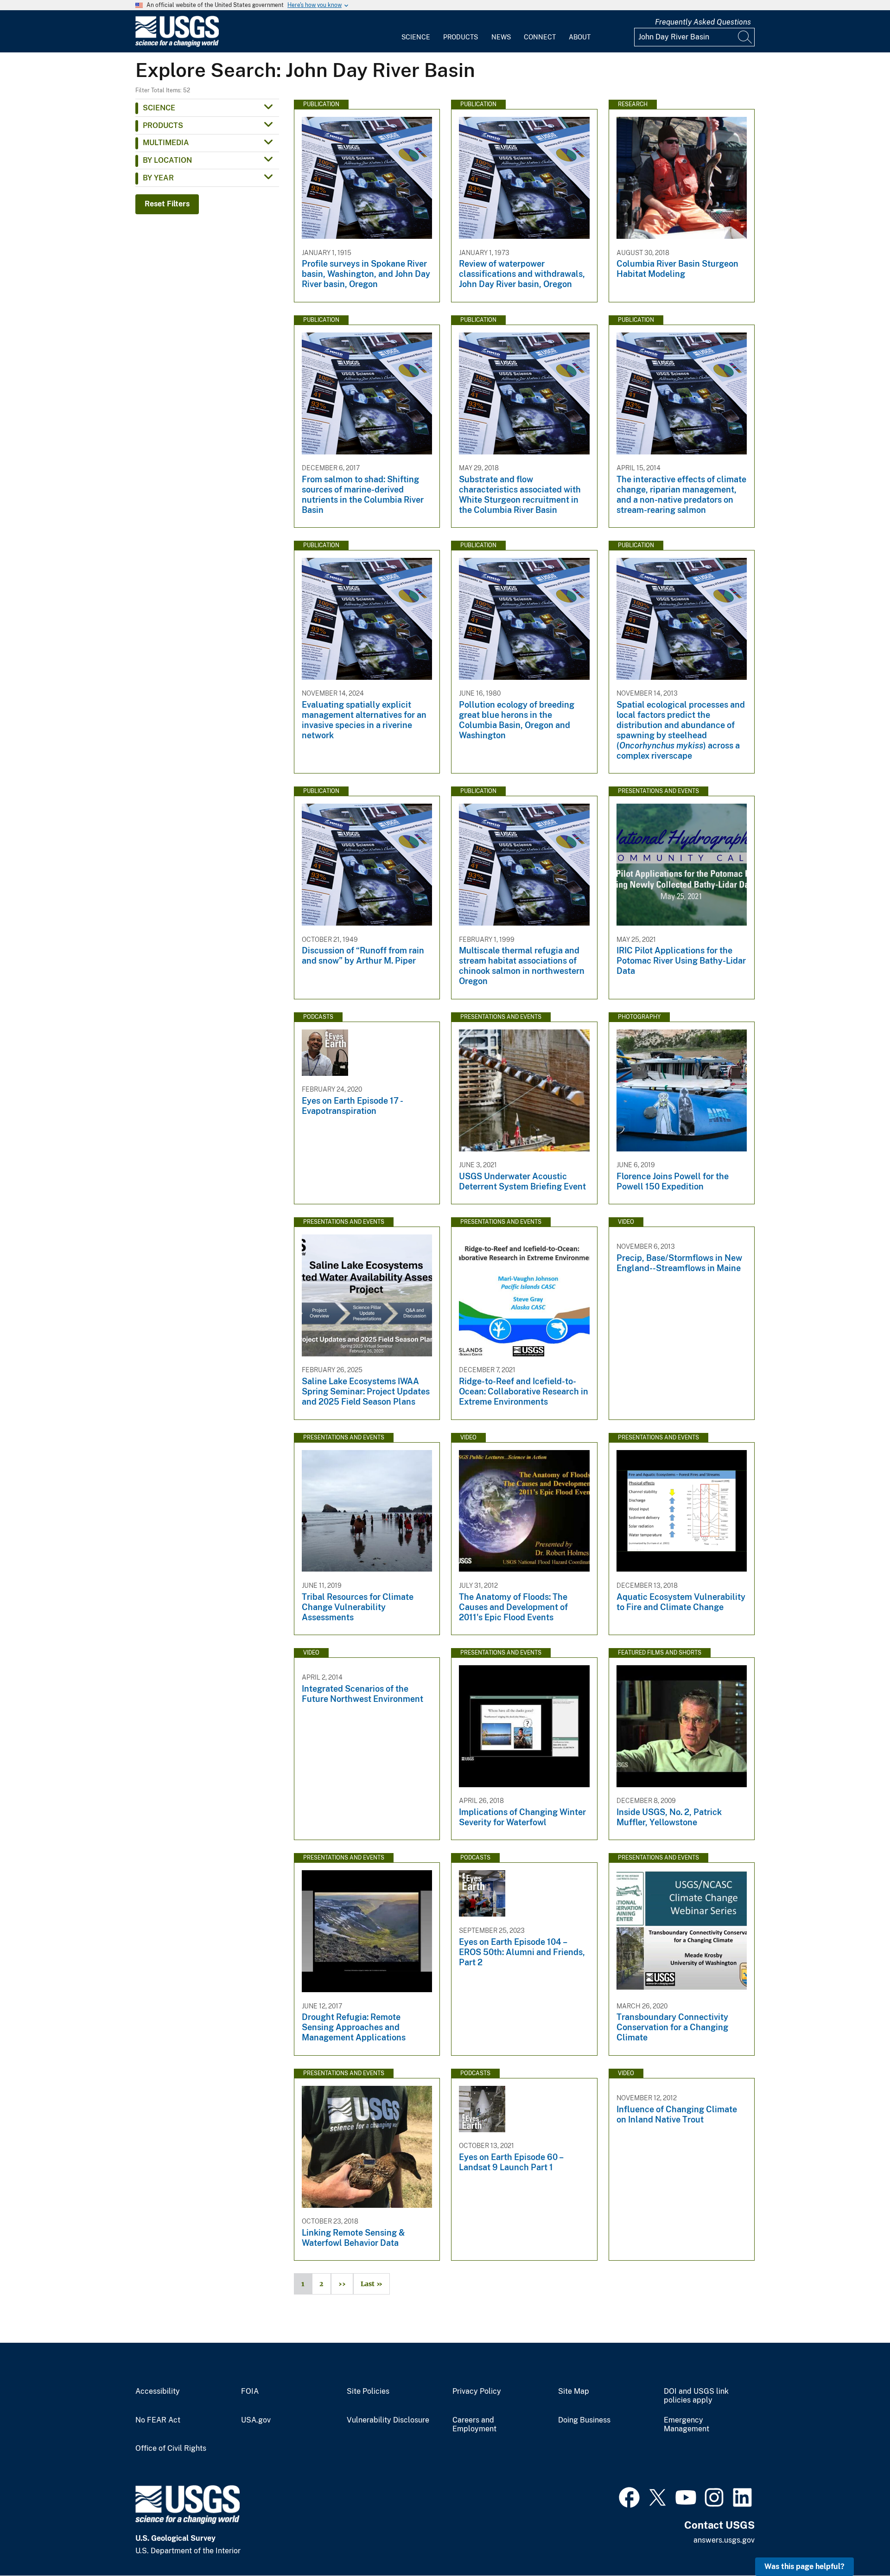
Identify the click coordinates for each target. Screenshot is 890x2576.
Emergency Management (687, 2425)
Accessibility (158, 2391)
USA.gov (256, 2420)
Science (416, 37)
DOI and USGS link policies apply (696, 2396)
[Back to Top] (856, 2542)
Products (461, 37)
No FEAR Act (158, 2420)
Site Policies (368, 2391)
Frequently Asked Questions (703, 22)
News (501, 37)
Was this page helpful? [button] (804, 2566)
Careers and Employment (474, 2425)
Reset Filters (167, 204)
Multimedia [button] (166, 143)
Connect (540, 37)
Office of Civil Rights (171, 2448)
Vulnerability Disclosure (388, 2420)
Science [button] (159, 108)
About (580, 37)
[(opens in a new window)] (629, 2496)
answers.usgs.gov (724, 2540)
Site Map (574, 2391)
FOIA (250, 2391)
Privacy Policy (477, 2391)
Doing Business (584, 2420)
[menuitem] (416, 32)
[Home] (177, 45)
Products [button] (163, 125)
